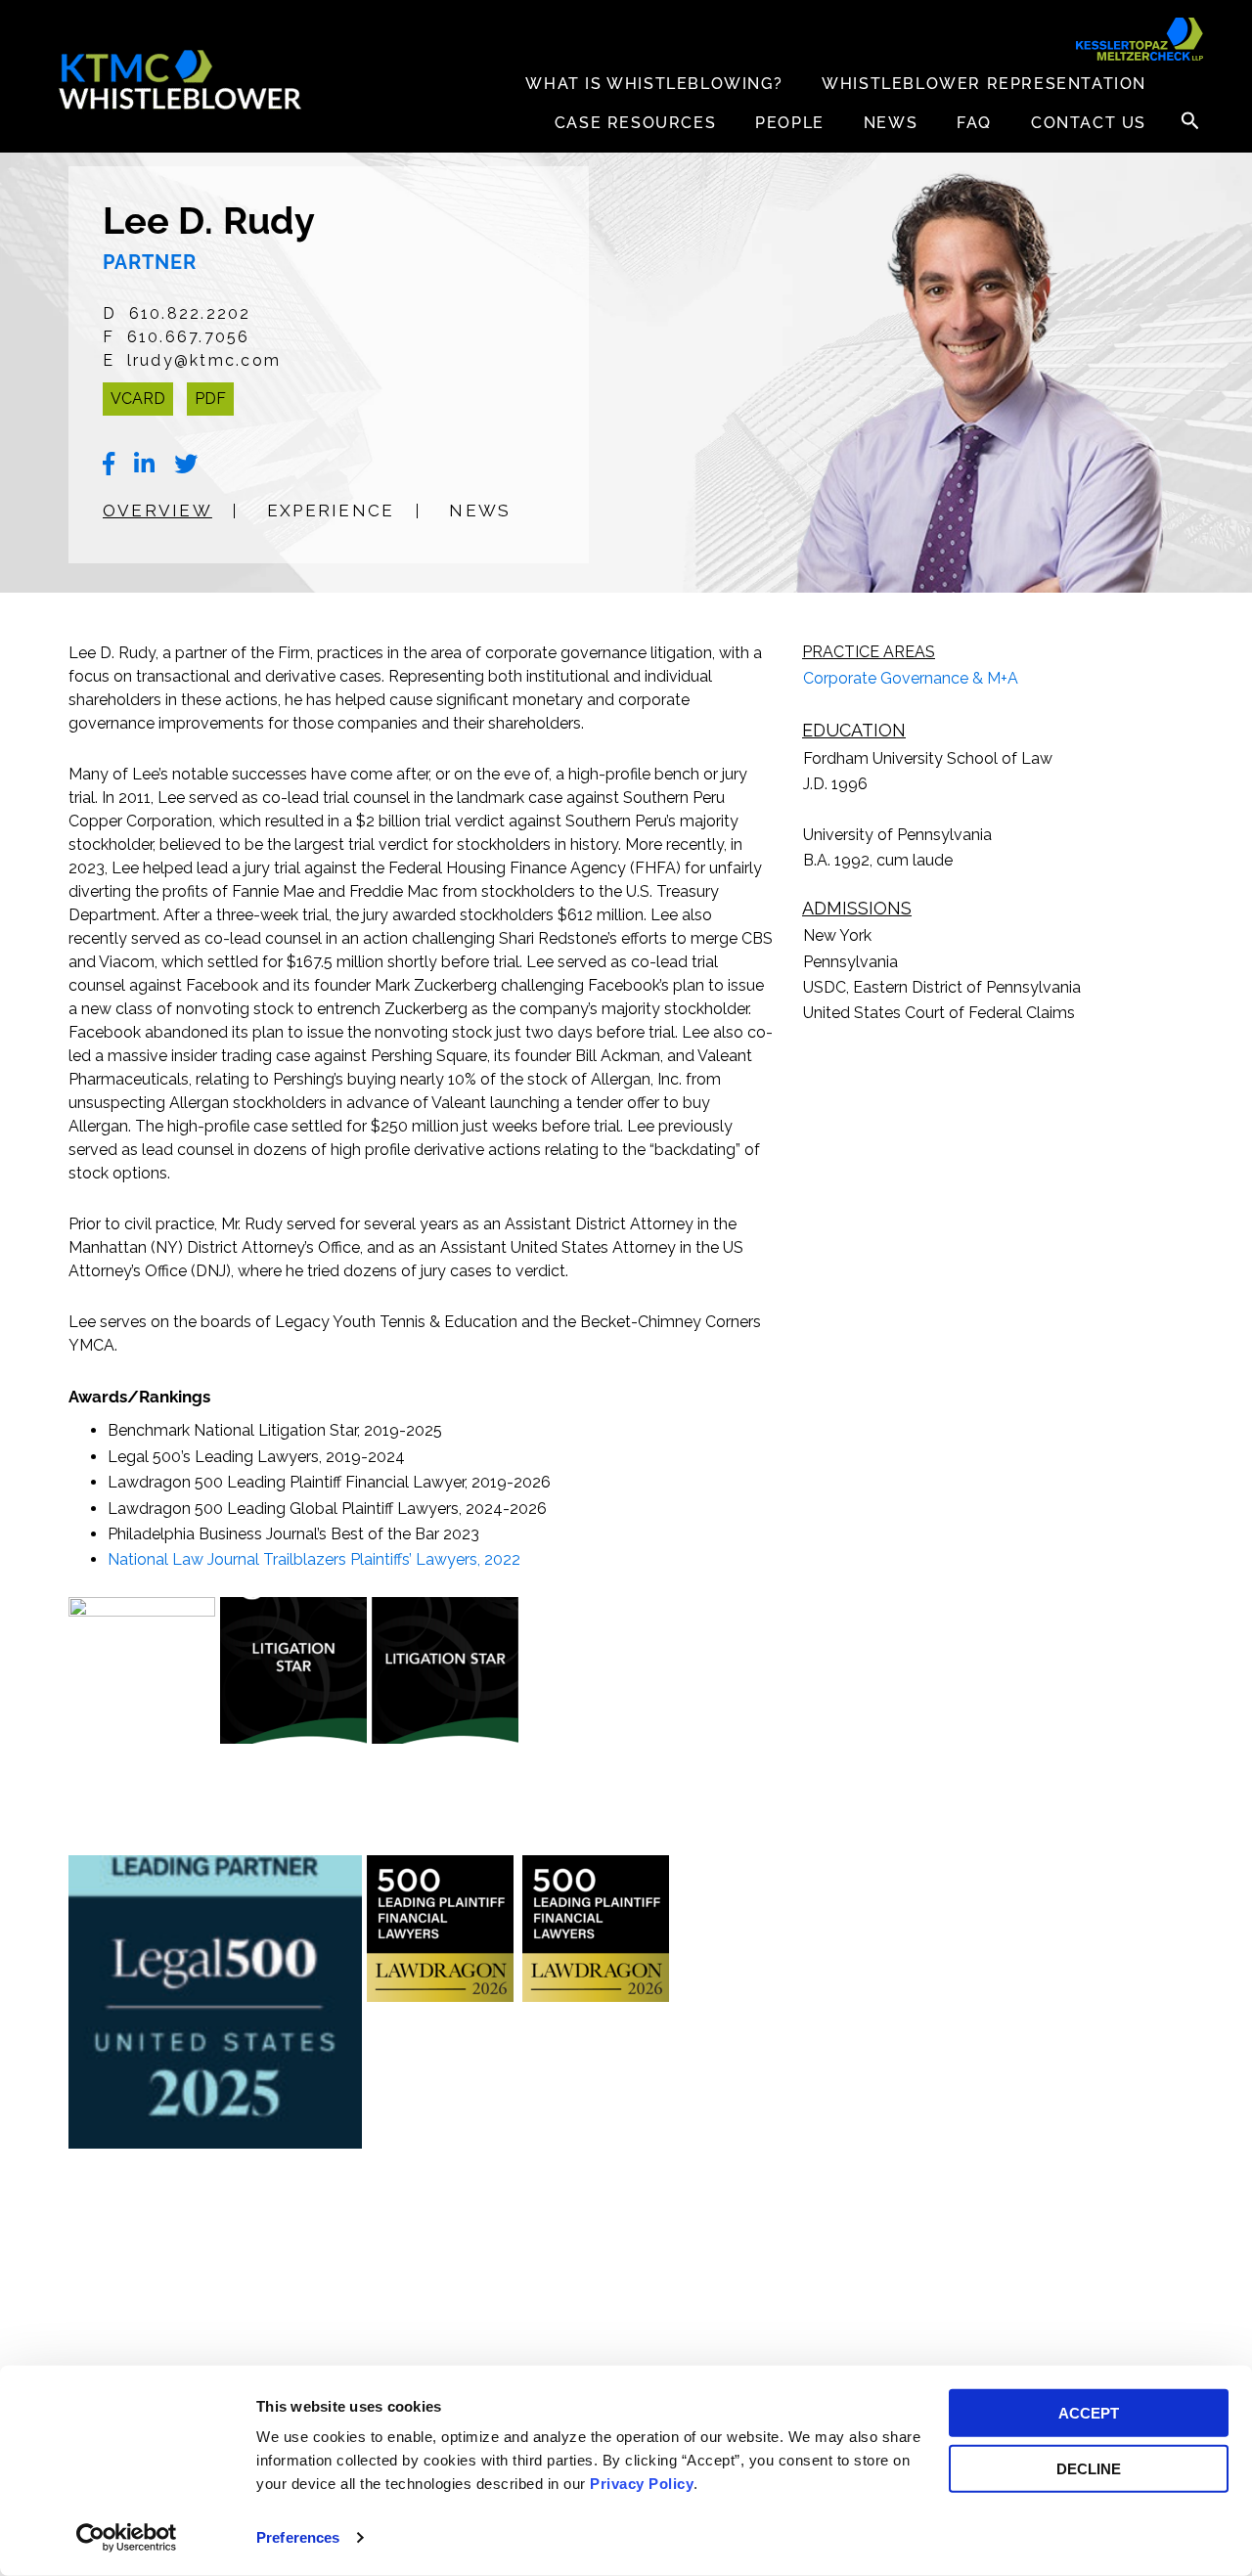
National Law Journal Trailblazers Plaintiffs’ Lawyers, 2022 (314, 1559)
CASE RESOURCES (635, 123)
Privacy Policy (642, 2484)
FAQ (974, 123)
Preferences (298, 2537)
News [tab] (480, 511)
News (891, 123)
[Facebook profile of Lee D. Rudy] (109, 465)
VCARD (138, 399)
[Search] (1189, 120)
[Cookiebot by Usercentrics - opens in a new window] (127, 2538)
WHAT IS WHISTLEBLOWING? (654, 84)
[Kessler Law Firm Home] (181, 80)
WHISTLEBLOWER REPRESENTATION (984, 84)
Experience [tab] (331, 511)
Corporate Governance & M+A (911, 678)
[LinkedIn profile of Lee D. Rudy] (144, 465)
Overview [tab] (157, 511)
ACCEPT (1089, 2413)
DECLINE (1089, 2468)
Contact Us (1089, 123)
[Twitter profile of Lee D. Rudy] (186, 465)
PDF (210, 399)
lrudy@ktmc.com (204, 360)
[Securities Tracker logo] (1140, 39)
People (790, 123)
